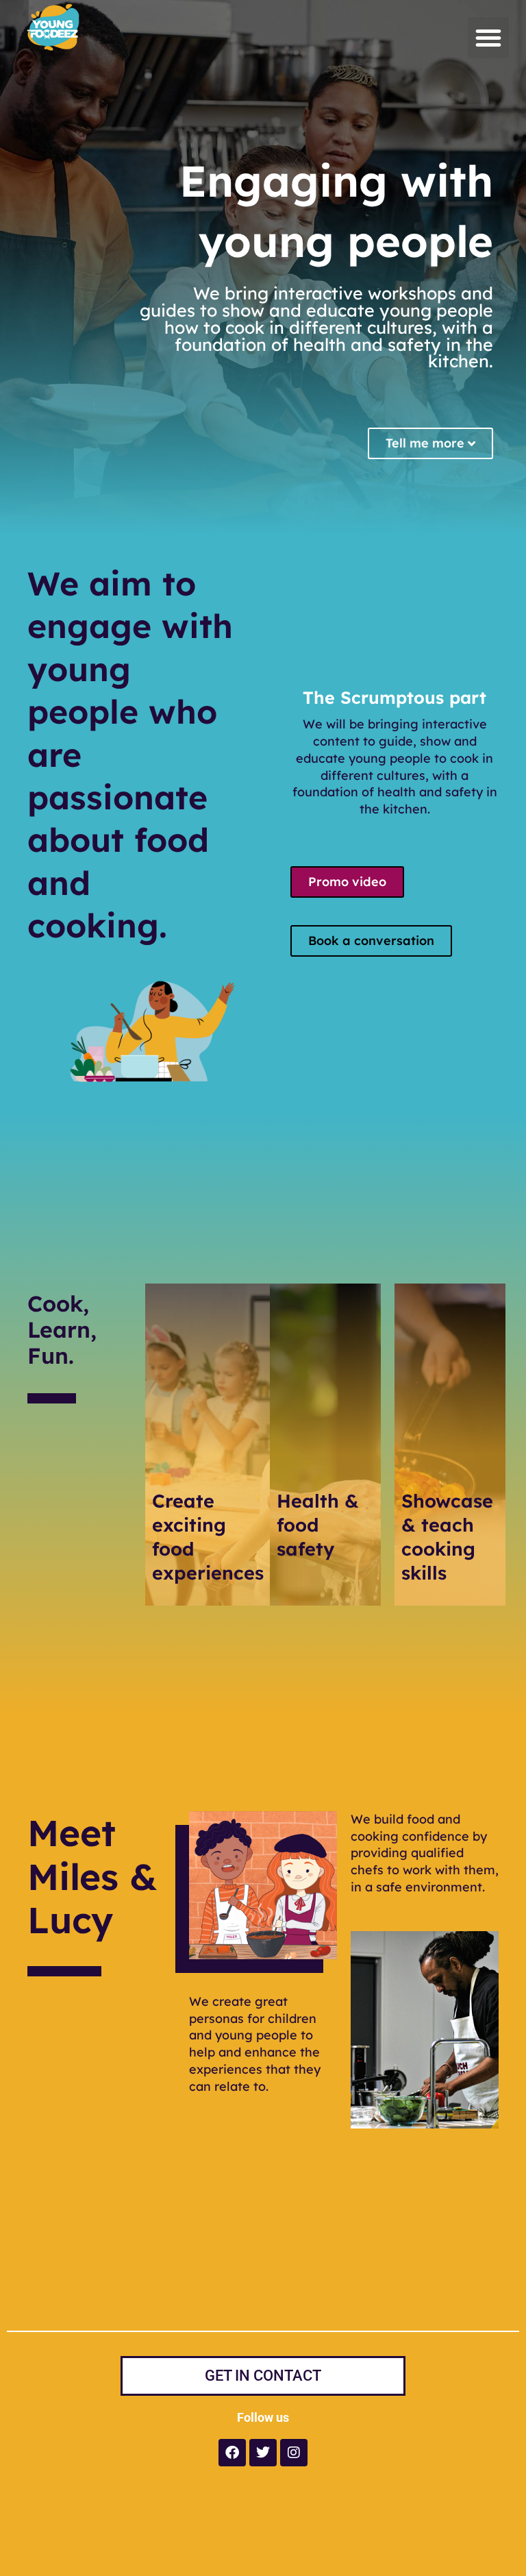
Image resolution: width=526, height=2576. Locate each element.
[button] (488, 38)
